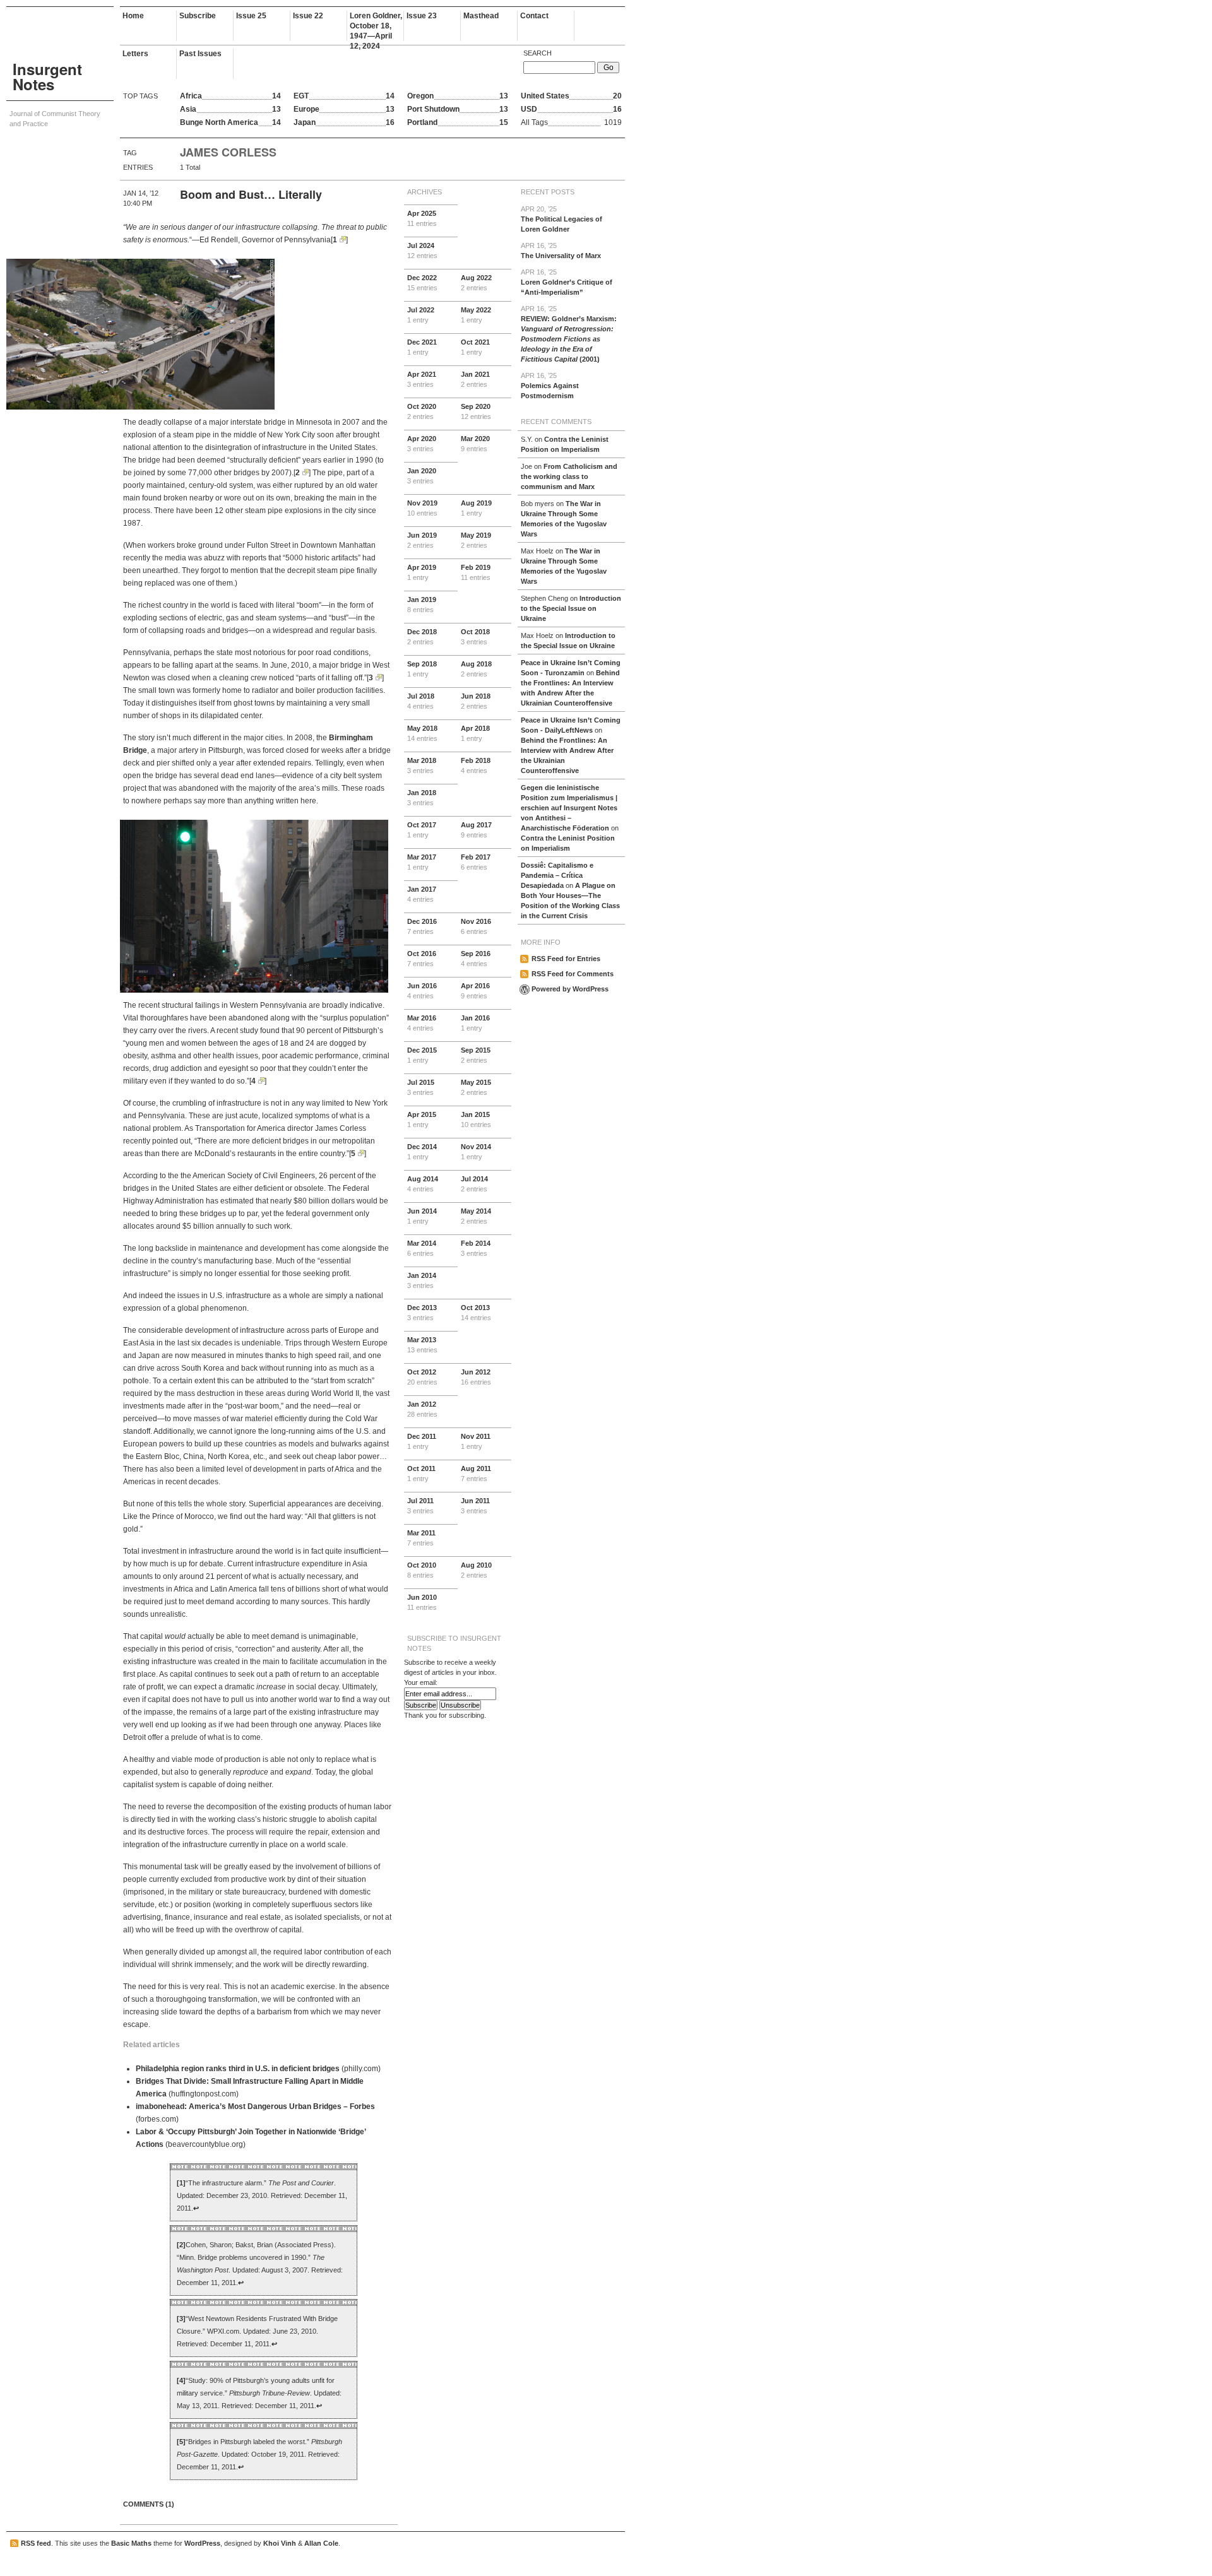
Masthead (481, 16)
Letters (135, 54)
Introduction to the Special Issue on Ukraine (571, 608)
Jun (422, 540)
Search (538, 53)
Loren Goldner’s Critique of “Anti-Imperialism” (567, 282)
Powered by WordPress (570, 989)
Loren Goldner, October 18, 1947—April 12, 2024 (376, 26)
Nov (422, 508)
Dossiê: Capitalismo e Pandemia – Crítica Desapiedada (557, 875)
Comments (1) (149, 2504)
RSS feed (36, 2543)
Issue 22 (308, 16)
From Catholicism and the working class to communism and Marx (569, 476)
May (476, 315)
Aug (476, 283)
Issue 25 (251, 16)
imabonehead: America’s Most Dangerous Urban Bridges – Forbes (255, 2106)
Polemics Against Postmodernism (550, 386)
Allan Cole (321, 2543)
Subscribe (198, 16)
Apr (422, 218)
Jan (475, 379)
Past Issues (200, 54)
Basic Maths (131, 2543)
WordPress (202, 2543)
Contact (534, 16)
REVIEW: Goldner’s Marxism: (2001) (569, 334)
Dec (422, 283)
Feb (476, 572)
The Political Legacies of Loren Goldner (561, 219)
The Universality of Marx (561, 251)
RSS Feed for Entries (566, 959)
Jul (422, 251)
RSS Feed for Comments (573, 974)
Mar (475, 444)
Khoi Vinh (280, 2543)
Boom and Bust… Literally (251, 194)
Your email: (421, 1682)
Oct (475, 347)
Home (133, 16)
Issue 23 (422, 16)
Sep (476, 411)
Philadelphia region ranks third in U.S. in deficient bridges (238, 2069)
